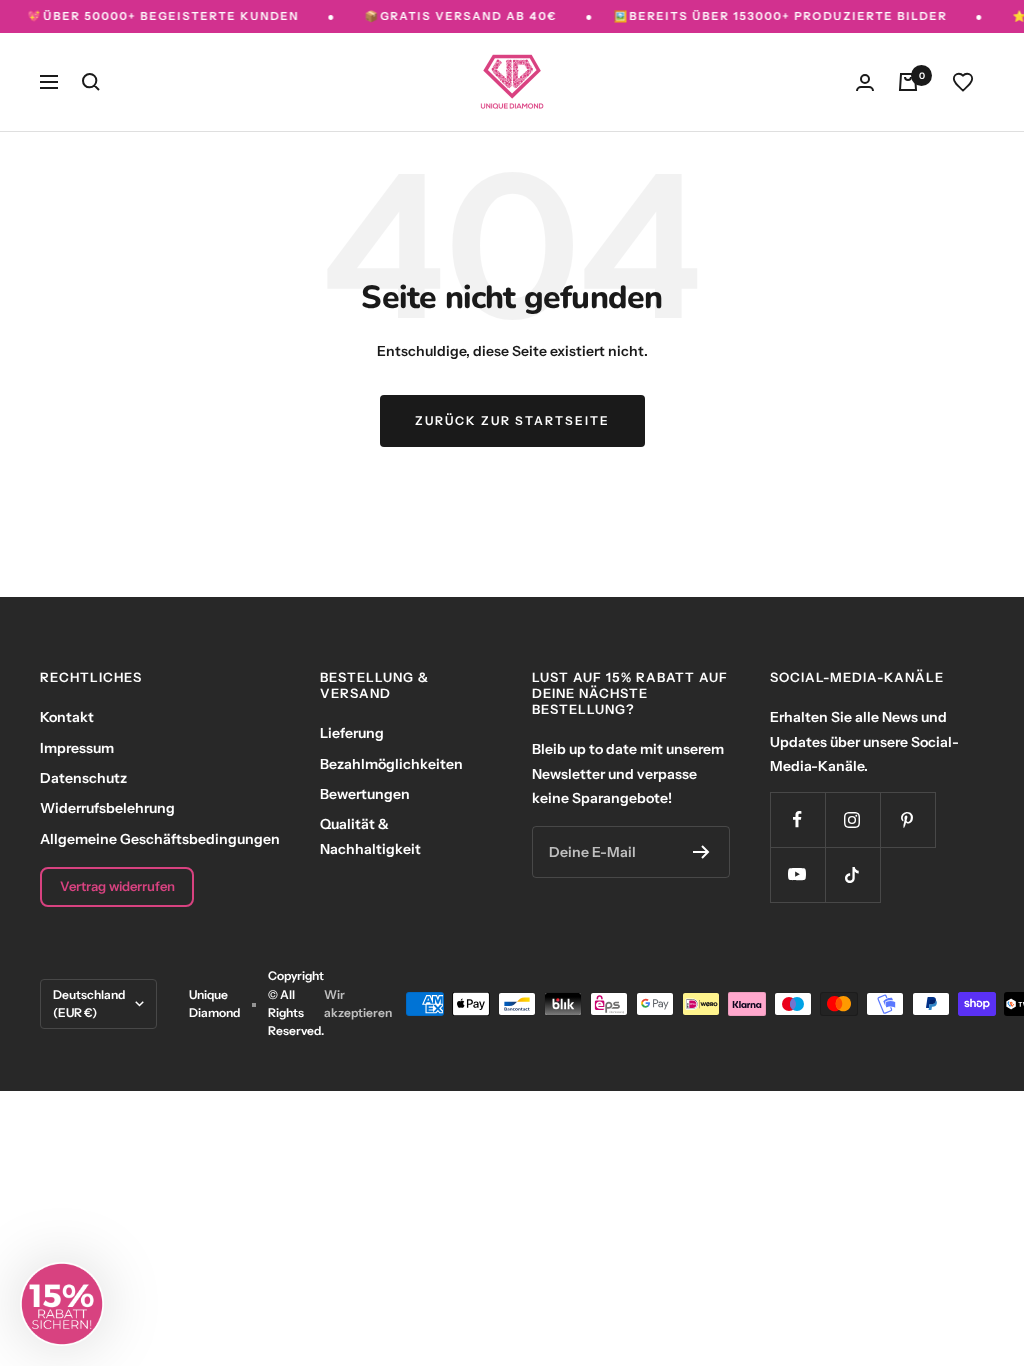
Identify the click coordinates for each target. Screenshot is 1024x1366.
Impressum (77, 748)
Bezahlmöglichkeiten (391, 764)
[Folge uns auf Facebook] (797, 819)
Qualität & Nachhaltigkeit (370, 836)
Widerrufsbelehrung (107, 808)
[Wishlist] (963, 82)
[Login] (865, 82)
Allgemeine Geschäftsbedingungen (160, 839)
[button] (62, 1304)
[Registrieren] (701, 852)
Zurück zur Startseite (512, 420)
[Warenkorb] (908, 82)
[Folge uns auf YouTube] (797, 874)
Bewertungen (365, 794)
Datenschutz (83, 778)
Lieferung (352, 733)
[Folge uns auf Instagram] (852, 819)
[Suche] (91, 82)
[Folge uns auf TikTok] (852, 874)
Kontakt (67, 717)
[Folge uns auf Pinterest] (907, 819)
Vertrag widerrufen (117, 886)
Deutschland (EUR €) (89, 1003)
